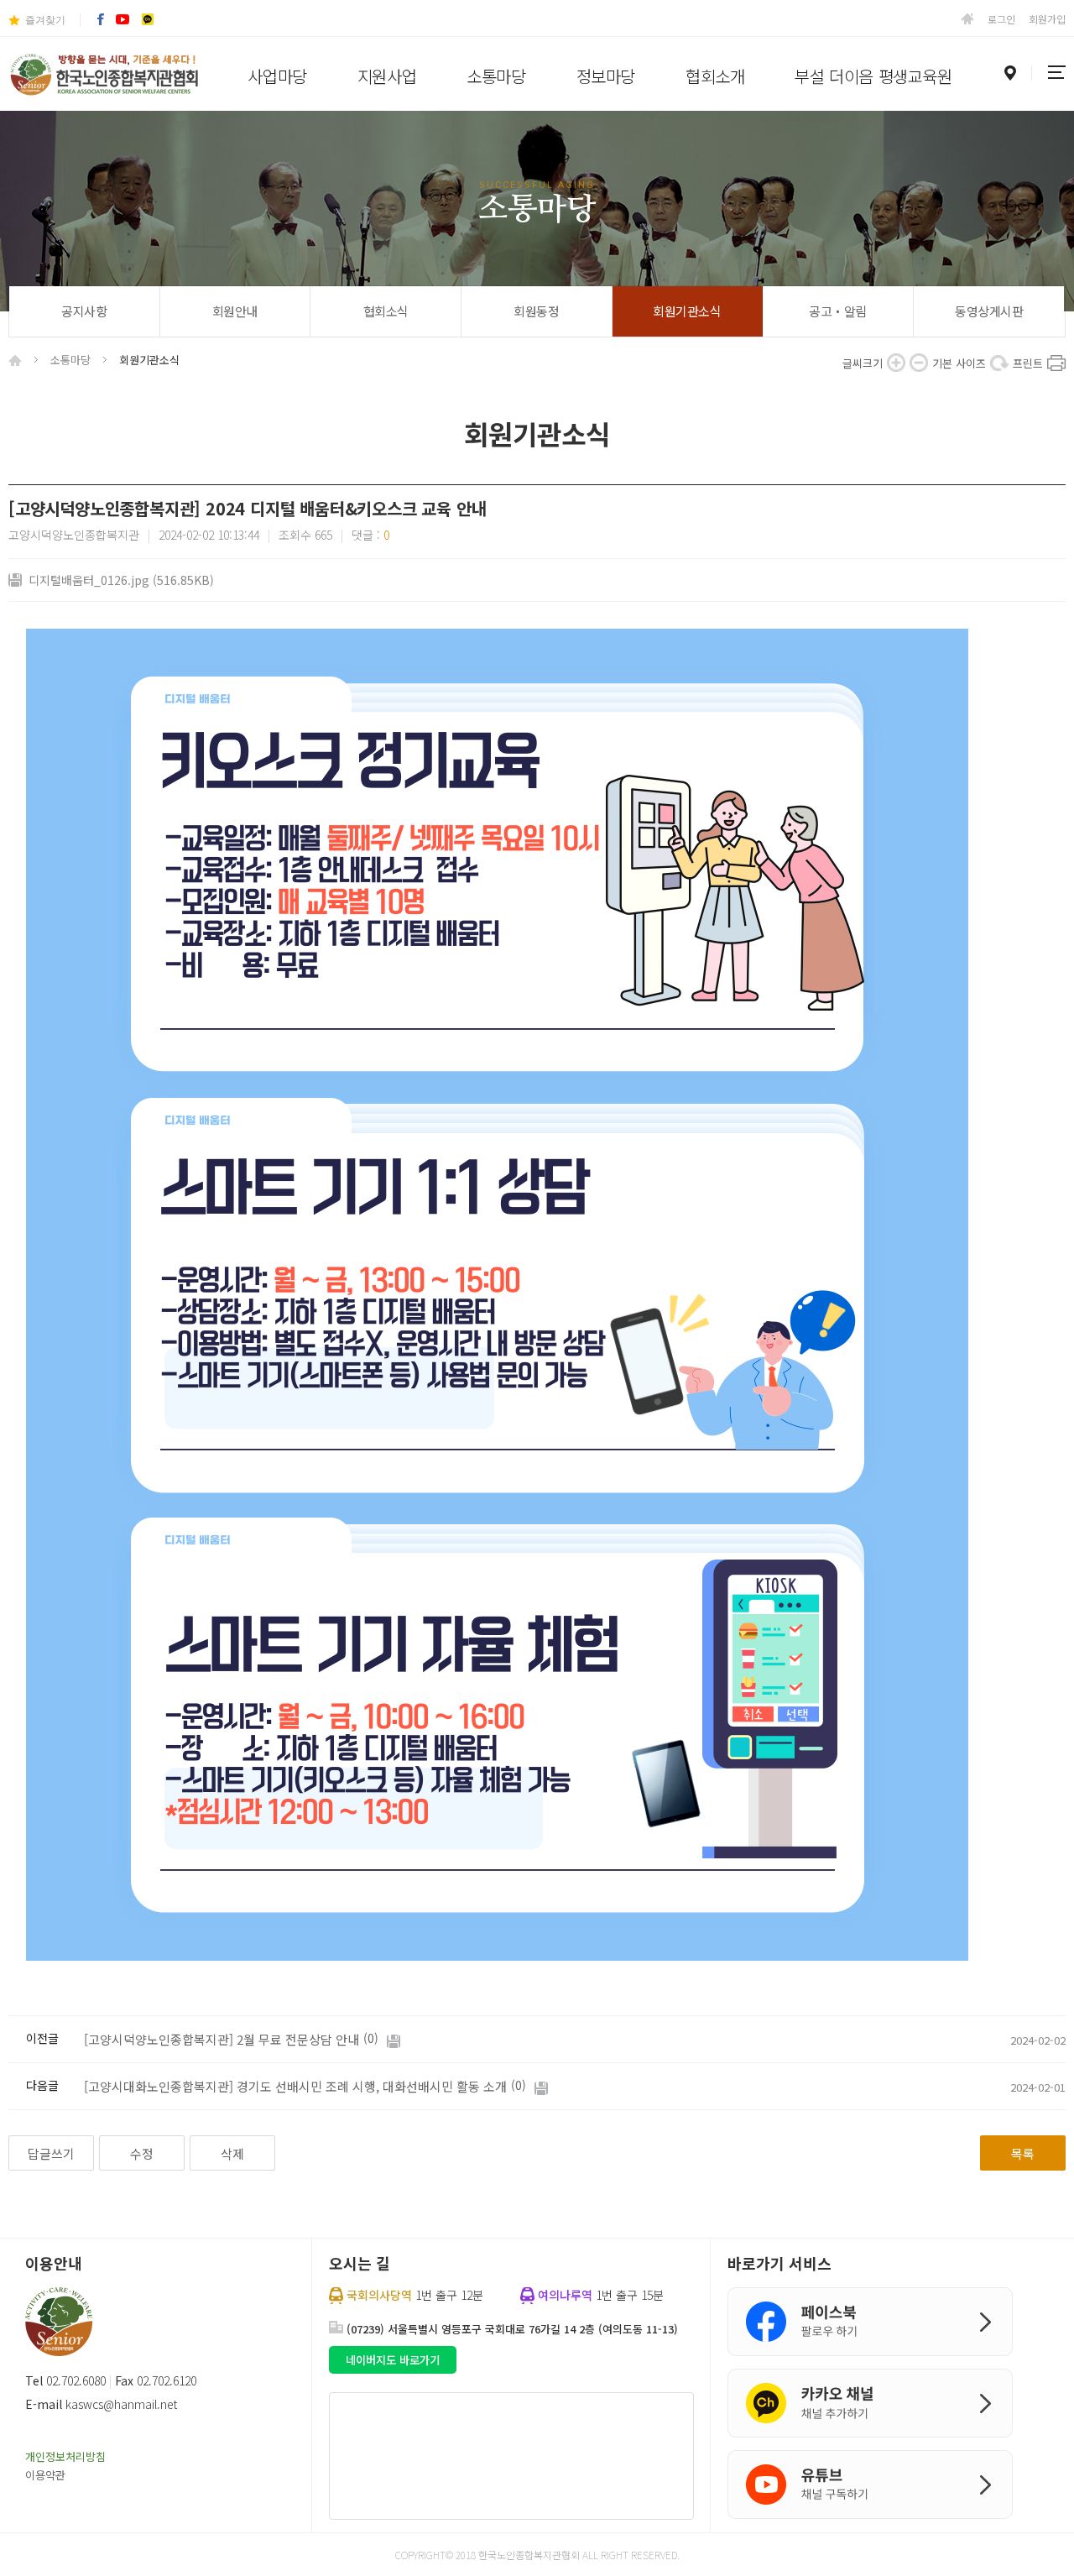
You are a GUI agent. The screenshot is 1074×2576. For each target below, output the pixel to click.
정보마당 (606, 76)
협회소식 (386, 311)
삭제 (232, 2153)
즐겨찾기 (45, 20)
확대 (896, 363)
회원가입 (1047, 19)
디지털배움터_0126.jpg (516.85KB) (121, 580)
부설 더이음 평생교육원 (873, 76)
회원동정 (536, 311)
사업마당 (277, 76)
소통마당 (496, 76)
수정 (142, 2153)
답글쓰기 (51, 2153)
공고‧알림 (838, 311)
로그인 (1001, 19)
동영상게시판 (989, 311)
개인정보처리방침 (65, 2456)
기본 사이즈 (999, 363)
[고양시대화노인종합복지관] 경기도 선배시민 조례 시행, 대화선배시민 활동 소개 (295, 2086)
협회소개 (715, 76)
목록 (1023, 2153)
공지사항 (84, 311)
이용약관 (45, 2475)
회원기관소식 (687, 311)
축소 (919, 363)
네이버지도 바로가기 (393, 2360)
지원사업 (387, 76)
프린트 (1056, 363)
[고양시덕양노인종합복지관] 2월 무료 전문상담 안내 (222, 2039)
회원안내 (235, 311)
